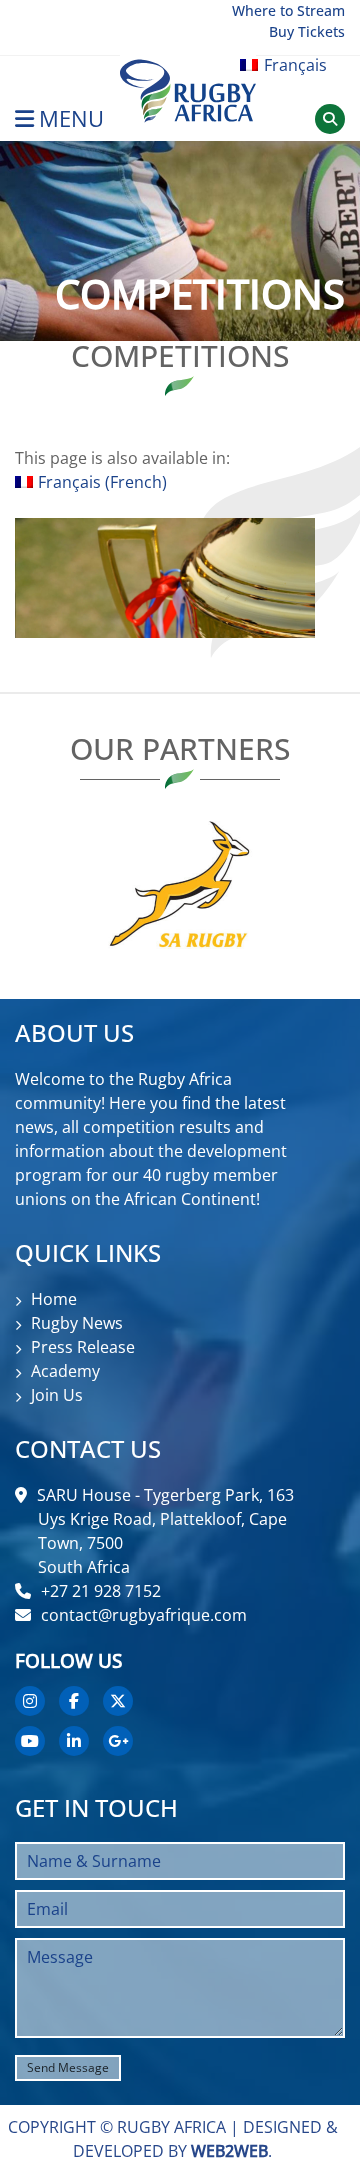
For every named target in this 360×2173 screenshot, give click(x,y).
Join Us (57, 1395)
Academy (65, 1371)
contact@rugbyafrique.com (144, 1615)
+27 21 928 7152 (101, 1591)
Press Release (83, 1347)
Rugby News (77, 1323)
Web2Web (229, 2151)
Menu (71, 118)
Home (54, 1299)
